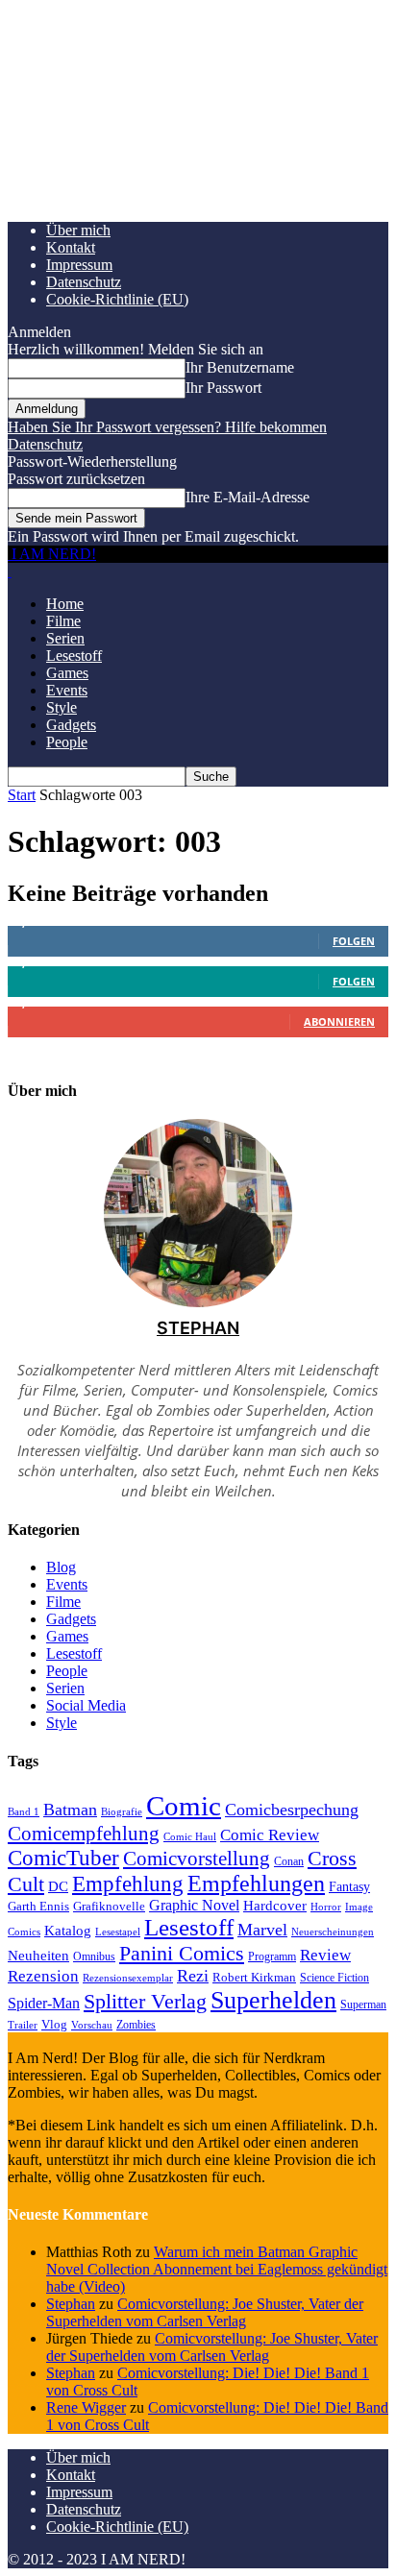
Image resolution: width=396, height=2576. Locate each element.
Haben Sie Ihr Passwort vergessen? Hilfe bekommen (167, 427)
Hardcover (275, 1905)
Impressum (79, 265)
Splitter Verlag (145, 2001)
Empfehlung (128, 1884)
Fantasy (349, 1887)
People (67, 742)
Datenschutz (84, 282)
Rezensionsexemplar (128, 1978)
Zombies (136, 2025)
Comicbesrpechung (292, 1810)
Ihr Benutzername (240, 367)
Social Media (86, 1705)
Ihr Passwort (223, 388)
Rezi (193, 1976)
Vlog (54, 2024)
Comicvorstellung (197, 1859)
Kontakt (71, 247)
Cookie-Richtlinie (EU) (117, 299)
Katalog (68, 1930)
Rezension (43, 1976)
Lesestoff (74, 656)
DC (58, 1886)
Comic (184, 1806)
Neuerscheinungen (333, 1932)
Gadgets (71, 725)
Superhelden (273, 2000)
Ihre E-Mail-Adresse (247, 497)
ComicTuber (63, 1858)
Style (62, 707)
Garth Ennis (38, 1906)
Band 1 (24, 1811)
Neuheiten (38, 1956)
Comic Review (270, 1835)
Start (22, 795)
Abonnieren (339, 1021)
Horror (326, 1907)
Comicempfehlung (84, 1834)
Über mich (78, 230)
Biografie (122, 1811)
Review (325, 1955)
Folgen (354, 941)
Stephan (198, 1328)
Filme (63, 621)
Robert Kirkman (254, 1977)
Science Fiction (334, 1978)
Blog (61, 1567)
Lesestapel (118, 1932)
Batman (70, 1810)
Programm (272, 1956)
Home (65, 604)
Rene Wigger (86, 2407)
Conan (289, 1861)
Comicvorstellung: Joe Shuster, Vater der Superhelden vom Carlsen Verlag (205, 2312)
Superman (363, 2005)
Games (67, 673)
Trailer (23, 2025)
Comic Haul (190, 1836)
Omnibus (94, 1956)
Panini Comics (182, 1953)
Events (67, 690)
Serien (65, 638)
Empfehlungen (256, 1883)
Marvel (262, 1930)
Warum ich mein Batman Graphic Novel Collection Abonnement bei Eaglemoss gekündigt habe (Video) (217, 2269)
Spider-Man (44, 2003)
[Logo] (10, 571)
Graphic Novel (194, 1905)
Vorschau (92, 2025)
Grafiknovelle (109, 1906)
